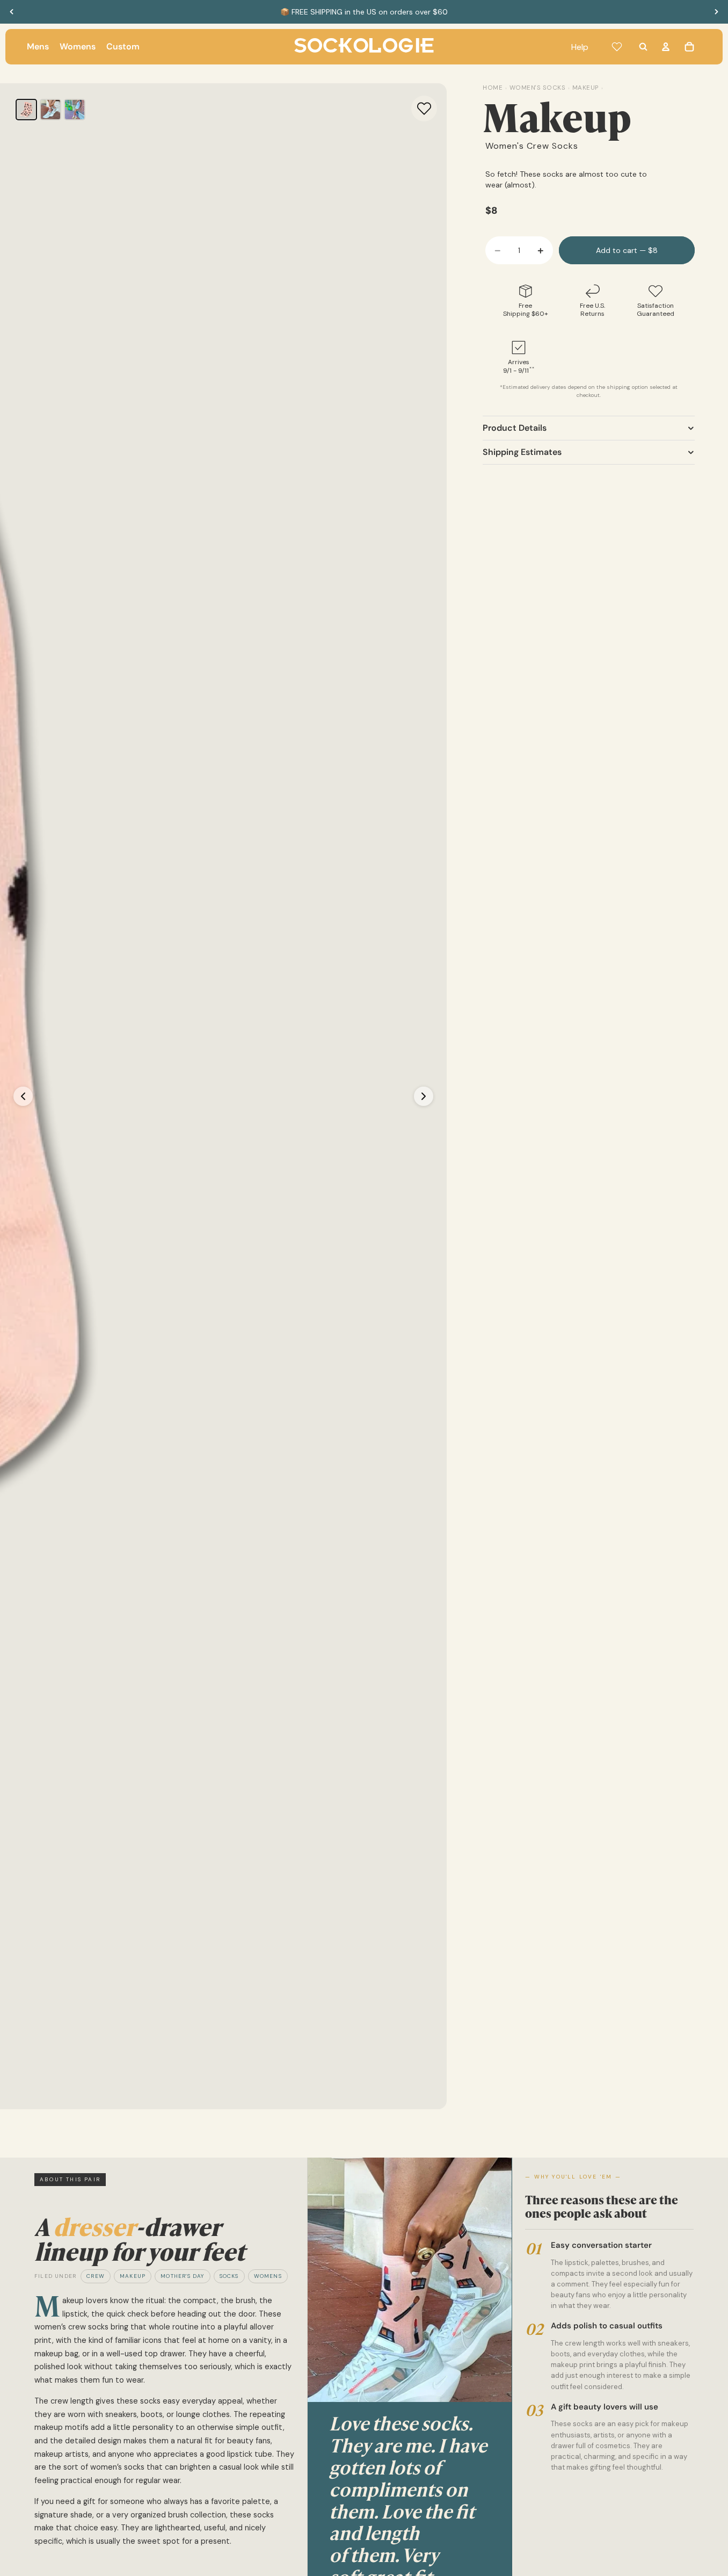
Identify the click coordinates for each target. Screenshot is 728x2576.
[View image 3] (75, 110)
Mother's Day (182, 2276)
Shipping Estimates (522, 452)
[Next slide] (716, 12)
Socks (229, 2276)
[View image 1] (26, 110)
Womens (268, 2276)
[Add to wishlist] (424, 108)
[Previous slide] (12, 12)
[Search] (643, 47)
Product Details (515, 428)
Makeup (133, 2276)
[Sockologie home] (364, 47)
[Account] (666, 47)
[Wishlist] (617, 47)
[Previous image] (23, 1096)
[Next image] (424, 1096)
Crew (96, 2276)
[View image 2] (50, 110)
